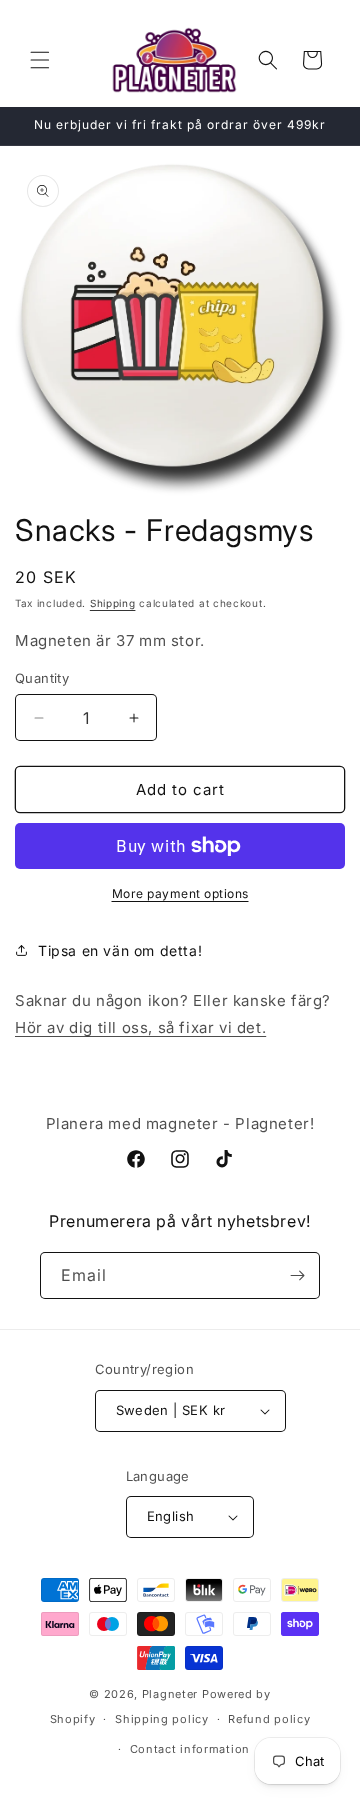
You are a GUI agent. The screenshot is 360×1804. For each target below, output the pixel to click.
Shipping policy (162, 1719)
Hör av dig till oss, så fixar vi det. (140, 1027)
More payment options (180, 893)
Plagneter (170, 1694)
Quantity (42, 678)
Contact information (190, 1749)
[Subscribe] (297, 1275)
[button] (40, 60)
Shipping (113, 603)
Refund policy (269, 1719)
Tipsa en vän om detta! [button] (120, 950)
